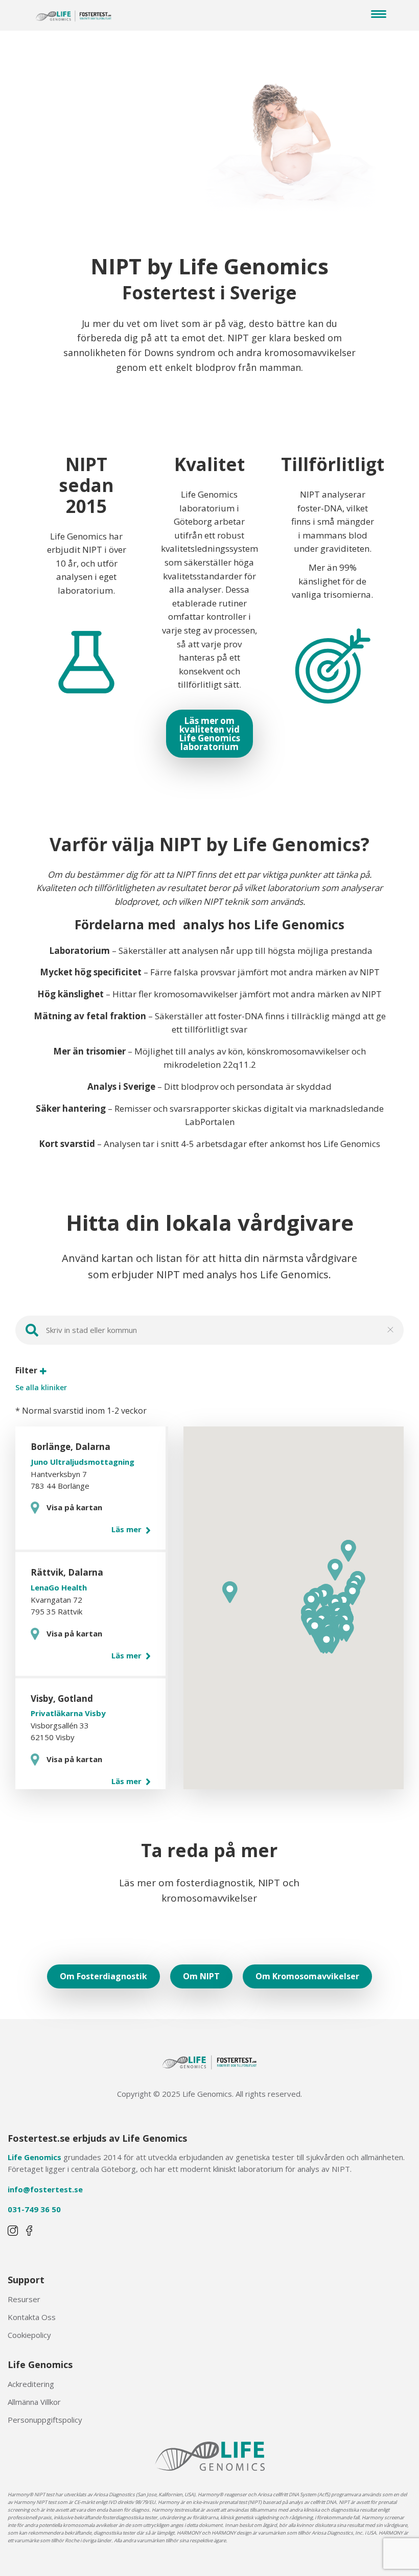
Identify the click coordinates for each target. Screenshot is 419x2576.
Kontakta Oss (32, 2317)
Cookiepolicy (29, 2335)
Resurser (24, 2299)
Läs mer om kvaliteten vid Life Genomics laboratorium (209, 734)
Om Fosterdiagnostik (103, 1976)
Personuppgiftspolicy (45, 2420)
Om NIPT (201, 1976)
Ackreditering (31, 2384)
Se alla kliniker (41, 1388)
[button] (346, 1631)
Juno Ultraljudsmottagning (83, 1462)
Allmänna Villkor (34, 2402)
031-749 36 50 (34, 2209)
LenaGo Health (59, 1587)
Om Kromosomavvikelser (307, 1976)
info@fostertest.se (45, 2189)
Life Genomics (34, 2157)
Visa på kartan (74, 1507)
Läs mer (127, 1529)
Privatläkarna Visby (68, 1713)
